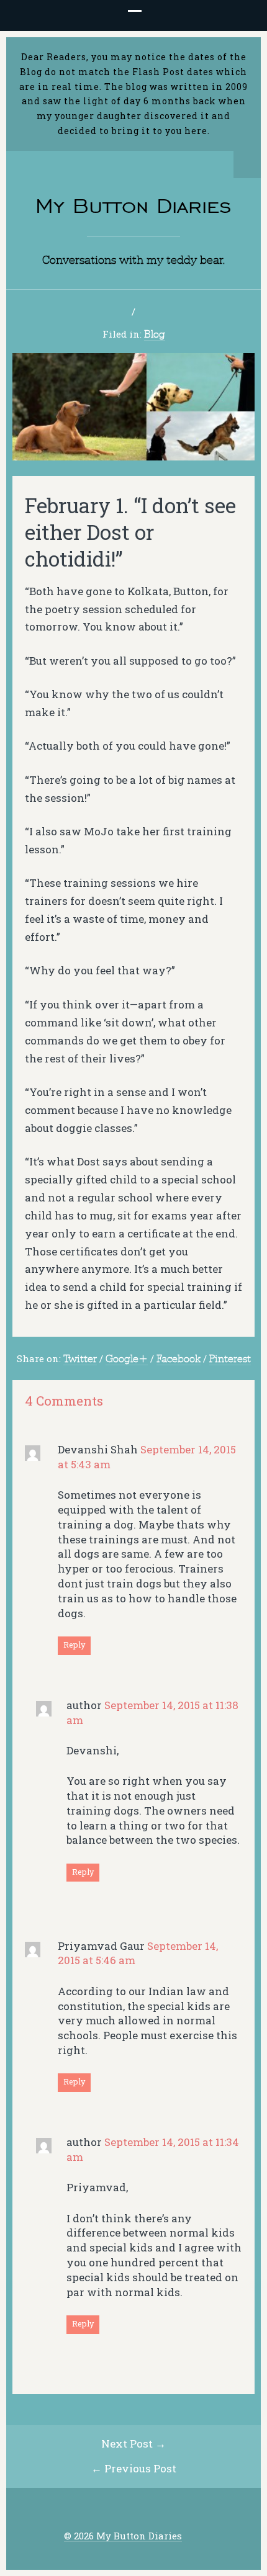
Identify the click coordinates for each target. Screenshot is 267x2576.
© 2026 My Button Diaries (123, 2536)
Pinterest (230, 1358)
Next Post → (133, 2444)
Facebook (179, 1358)
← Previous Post (134, 2468)
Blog (155, 334)
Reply (74, 1645)
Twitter (80, 1358)
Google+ (127, 1358)
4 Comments (64, 1401)
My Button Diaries (133, 206)
